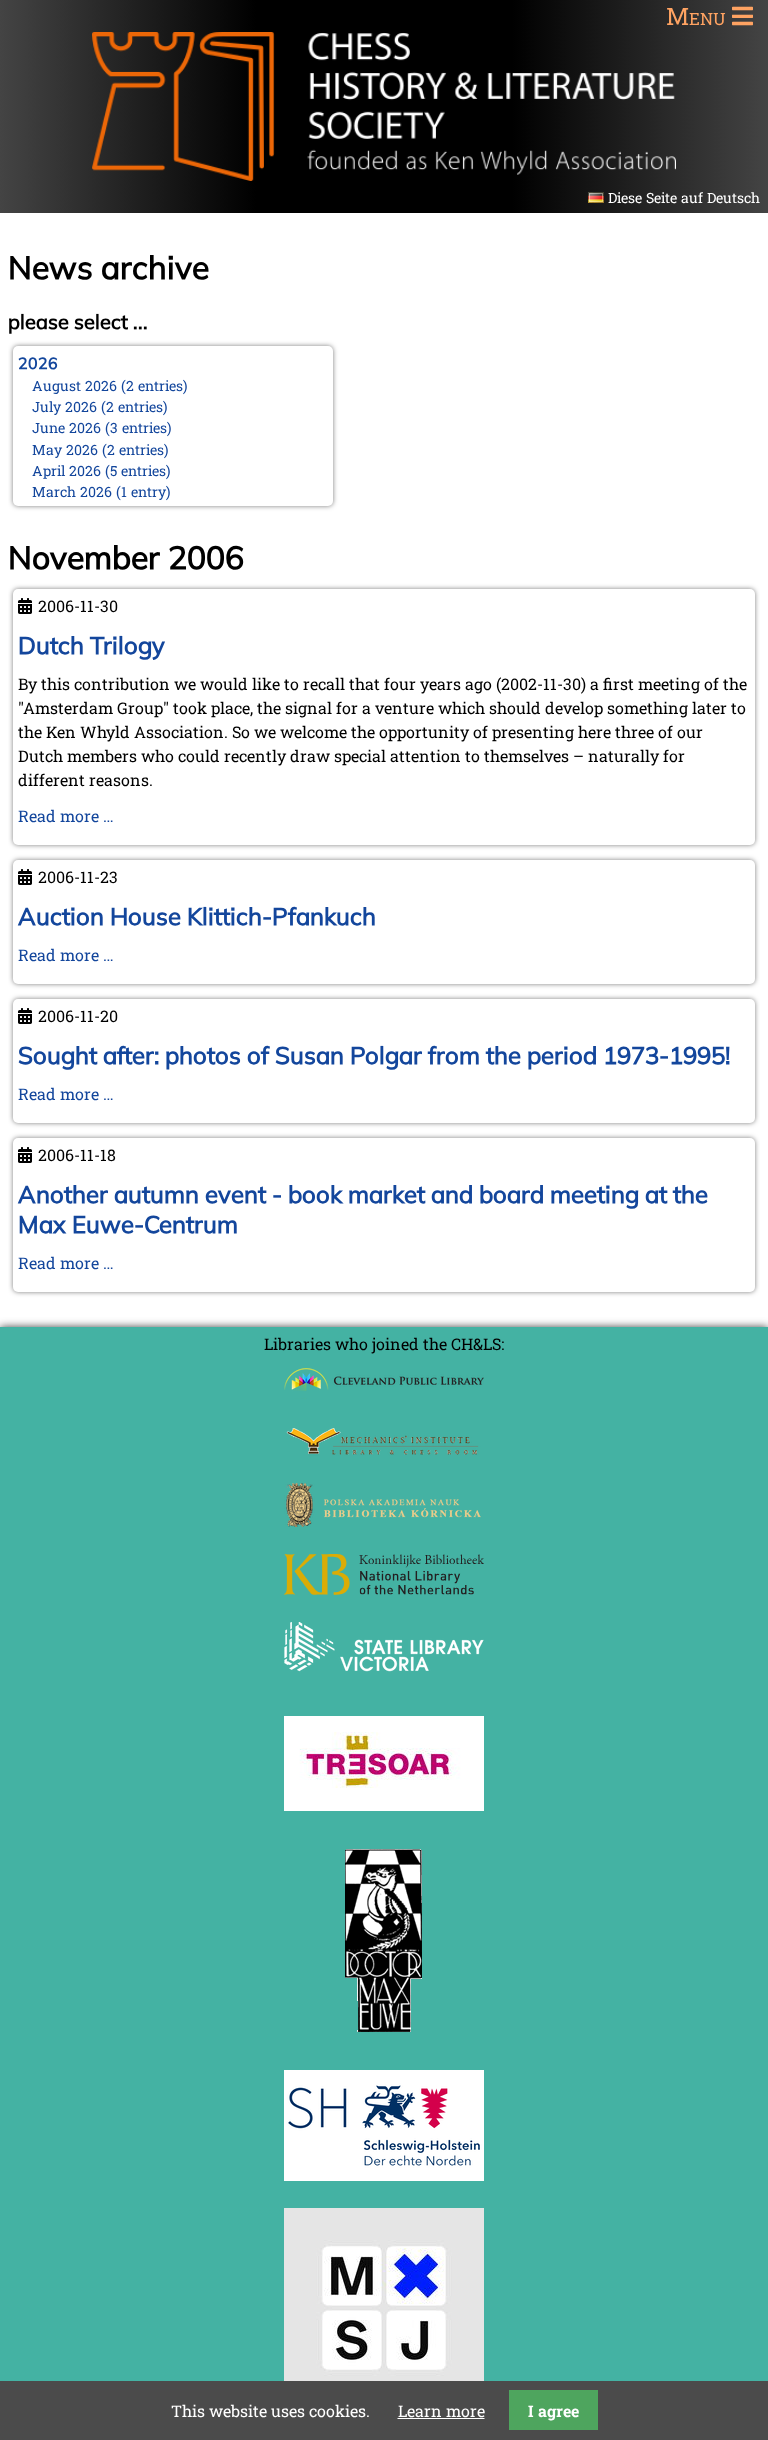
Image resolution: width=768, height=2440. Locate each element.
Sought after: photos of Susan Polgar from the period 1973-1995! (374, 1055)
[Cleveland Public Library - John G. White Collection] (384, 1392)
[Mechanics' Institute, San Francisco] (384, 1449)
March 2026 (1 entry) (101, 491)
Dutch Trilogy (91, 645)
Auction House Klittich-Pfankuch (197, 916)
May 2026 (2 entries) (100, 449)
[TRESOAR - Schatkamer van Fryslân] (384, 1804)
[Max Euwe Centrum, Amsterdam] (384, 2036)
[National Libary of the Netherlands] (384, 1588)
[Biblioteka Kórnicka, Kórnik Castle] (384, 1520)
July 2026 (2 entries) (100, 406)
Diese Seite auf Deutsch (684, 197)
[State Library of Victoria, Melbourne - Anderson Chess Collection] (384, 1682)
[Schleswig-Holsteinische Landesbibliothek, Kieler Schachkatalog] (384, 2174)
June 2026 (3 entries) (102, 427)
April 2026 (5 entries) (101, 470)
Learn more (441, 2410)
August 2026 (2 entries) (110, 385)
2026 (38, 363)
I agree (553, 2410)
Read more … (66, 815)
